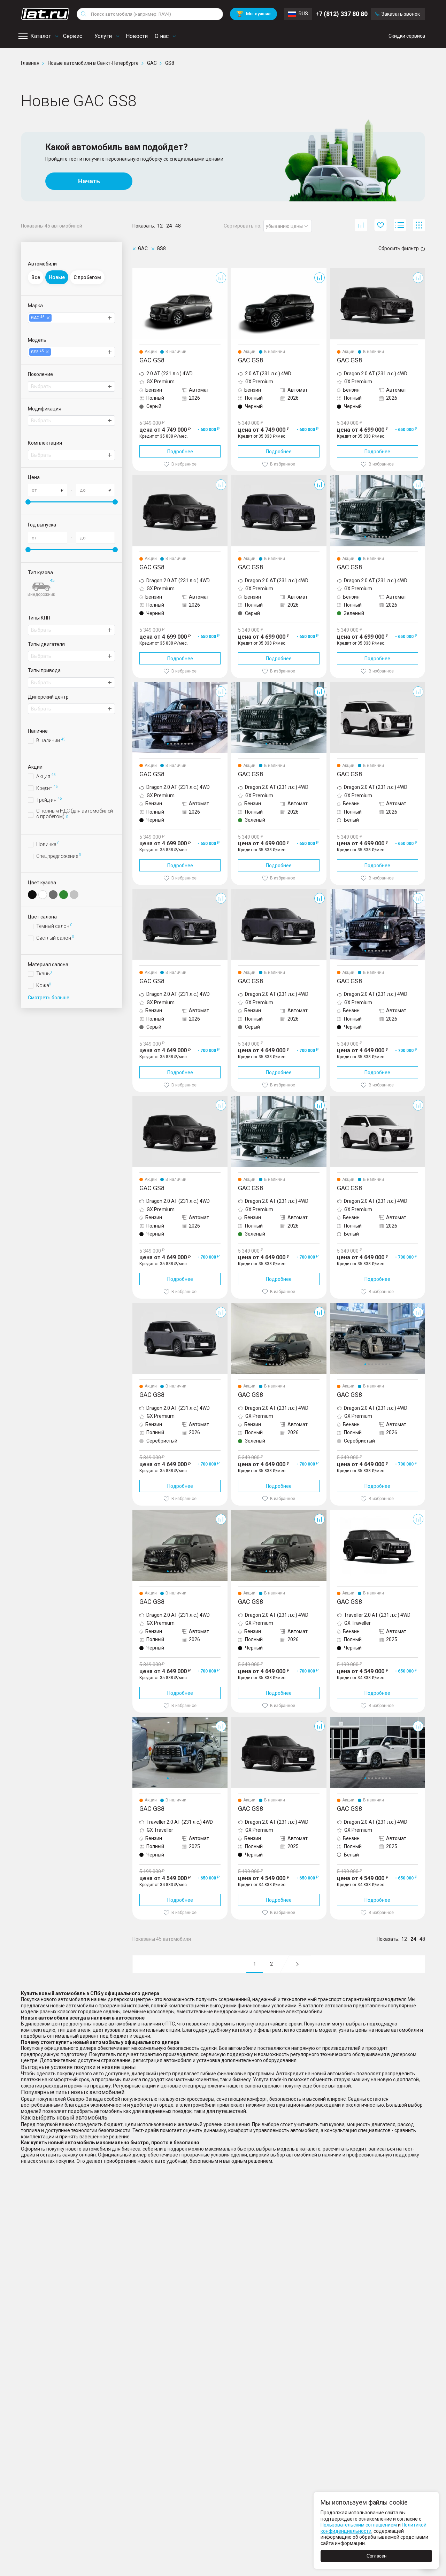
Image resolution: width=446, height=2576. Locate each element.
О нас (162, 36)
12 (160, 226)
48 (178, 226)
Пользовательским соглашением (359, 2525)
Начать (89, 181)
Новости (137, 36)
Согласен (376, 2556)
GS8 (137, 271)
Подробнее (180, 452)
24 (169, 226)
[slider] (28, 502)
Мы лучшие (253, 14)
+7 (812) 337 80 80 (341, 14)
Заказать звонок (401, 14)
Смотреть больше (49, 998)
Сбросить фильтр (399, 248)
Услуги (103, 36)
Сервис (73, 36)
